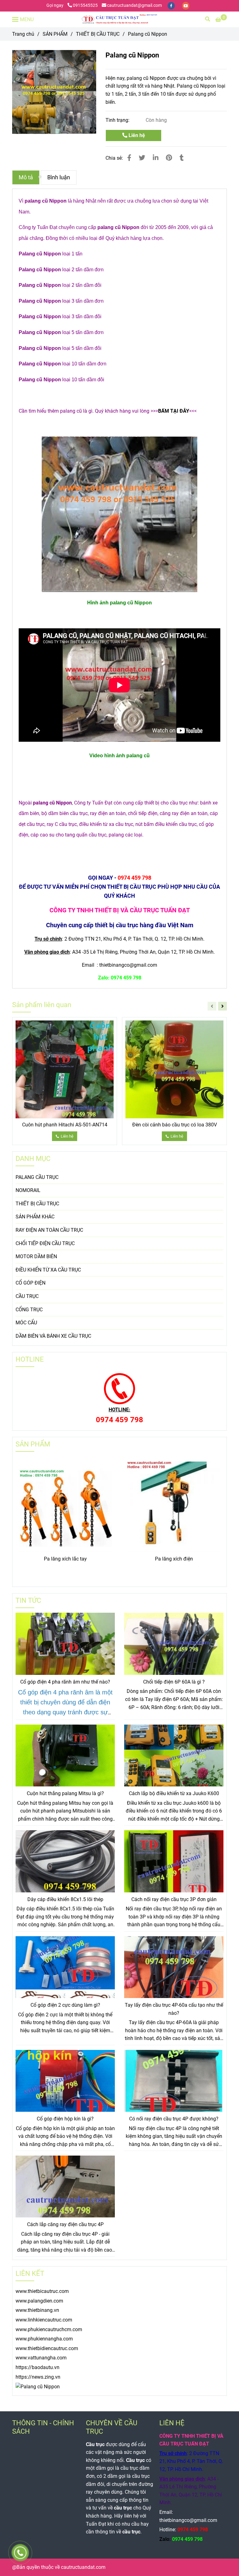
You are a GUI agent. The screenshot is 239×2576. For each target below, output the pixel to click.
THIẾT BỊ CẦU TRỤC (98, 34)
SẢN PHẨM (55, 34)
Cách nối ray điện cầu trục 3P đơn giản (174, 1899)
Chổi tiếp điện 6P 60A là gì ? (174, 1682)
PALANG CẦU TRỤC (37, 1177)
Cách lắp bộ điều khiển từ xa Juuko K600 (174, 1793)
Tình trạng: (118, 120)
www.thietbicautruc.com (42, 2291)
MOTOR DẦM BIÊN (36, 1256)
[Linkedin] (156, 158)
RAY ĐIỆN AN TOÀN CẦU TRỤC (49, 1230)
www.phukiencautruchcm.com (49, 2329)
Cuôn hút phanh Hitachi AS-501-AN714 (65, 1125)
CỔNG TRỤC (29, 1310)
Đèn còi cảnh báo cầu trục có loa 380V (175, 1125)
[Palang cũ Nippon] (119, 19)
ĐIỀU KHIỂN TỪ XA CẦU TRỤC (48, 1270)
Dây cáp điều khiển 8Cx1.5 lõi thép (65, 1899)
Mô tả (26, 177)
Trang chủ (23, 34)
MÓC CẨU (26, 1323)
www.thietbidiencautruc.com (47, 2348)
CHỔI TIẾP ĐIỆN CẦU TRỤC (45, 1243)
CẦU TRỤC (27, 1296)
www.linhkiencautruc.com (44, 2320)
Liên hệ (136, 135)
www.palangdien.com (39, 2301)
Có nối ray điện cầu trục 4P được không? (174, 2119)
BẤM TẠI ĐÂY (174, 411)
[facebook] (172, 5)
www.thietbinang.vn (37, 2310)
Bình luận (59, 177)
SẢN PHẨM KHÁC (35, 1217)
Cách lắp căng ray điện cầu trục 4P (65, 2224)
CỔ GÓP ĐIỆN (30, 1283)
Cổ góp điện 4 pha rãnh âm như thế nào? (65, 1682)
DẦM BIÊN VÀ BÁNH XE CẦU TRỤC (53, 1336)
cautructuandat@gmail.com (134, 5)
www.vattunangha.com (41, 2358)
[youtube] (186, 5)
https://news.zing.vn (38, 2377)
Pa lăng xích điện (174, 1559)
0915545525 (85, 5)
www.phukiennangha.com (44, 2339)
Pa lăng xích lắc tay (65, 1559)
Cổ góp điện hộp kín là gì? (65, 2119)
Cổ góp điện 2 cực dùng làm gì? (65, 2005)
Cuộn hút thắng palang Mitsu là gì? (65, 1793)
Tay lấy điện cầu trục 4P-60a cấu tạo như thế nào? (174, 2009)
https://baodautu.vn (37, 2367)
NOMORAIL (28, 1190)
